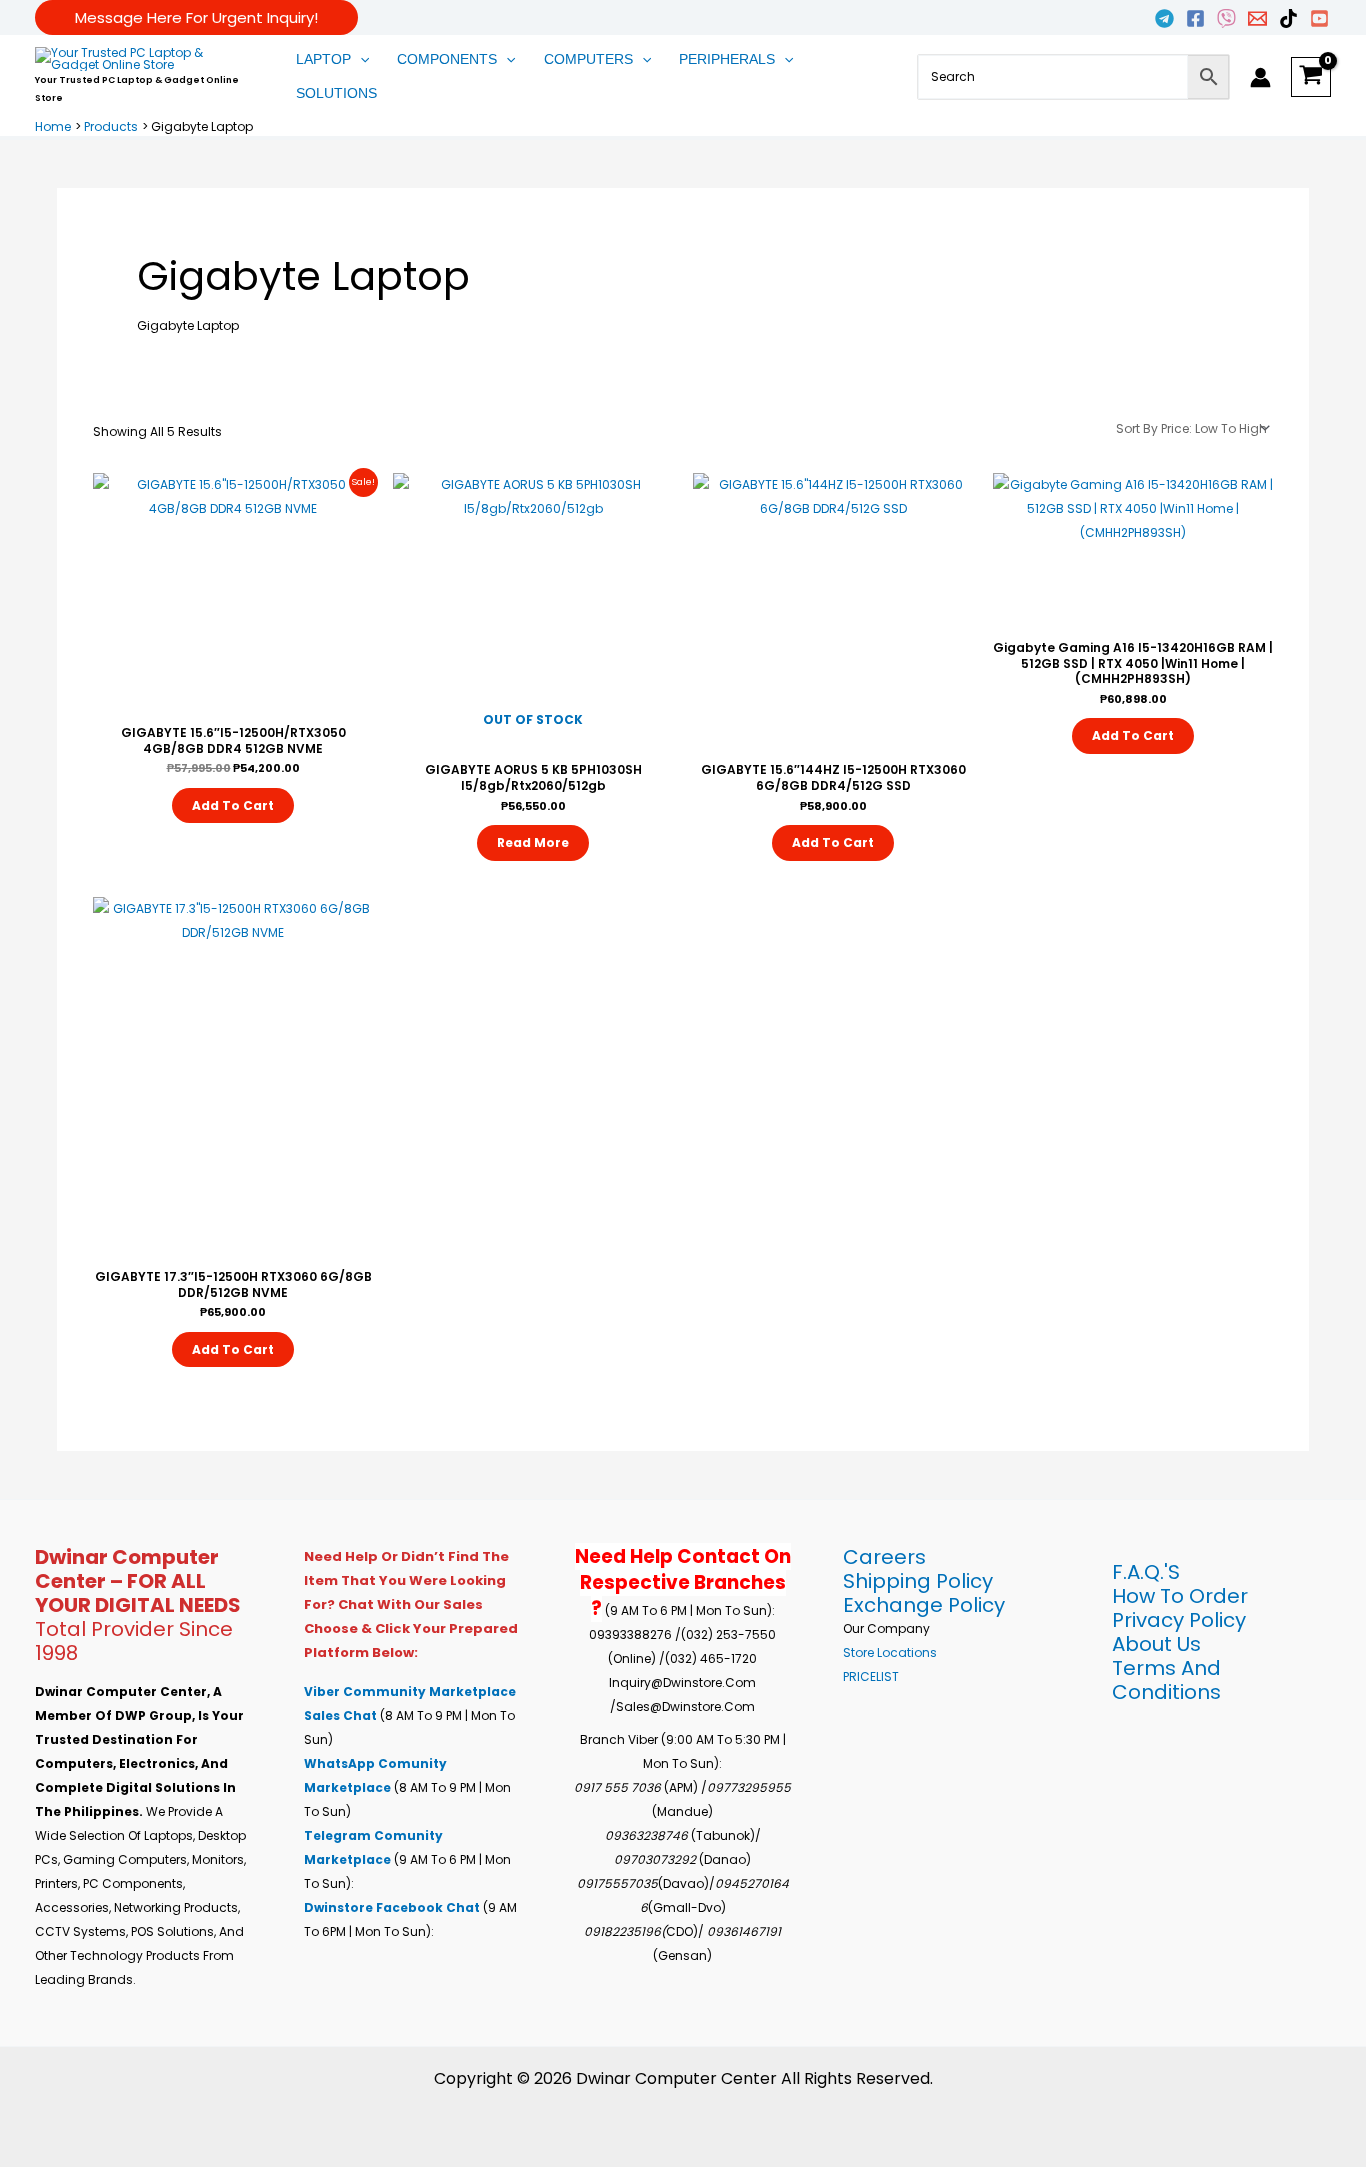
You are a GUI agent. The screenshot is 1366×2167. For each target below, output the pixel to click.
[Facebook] (1195, 18)
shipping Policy (918, 1581)
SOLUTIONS (336, 93)
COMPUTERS (588, 59)
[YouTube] (1319, 18)
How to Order (1180, 1596)
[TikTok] (1288, 18)
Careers (884, 1557)
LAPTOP (323, 59)
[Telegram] (1164, 18)
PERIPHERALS (727, 59)
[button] (196, 17)
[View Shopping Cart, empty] (1311, 77)
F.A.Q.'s (1146, 1572)
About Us (1156, 1644)
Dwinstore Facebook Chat (393, 1907)
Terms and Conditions (1166, 1680)
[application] (360, 60)
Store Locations (890, 1652)
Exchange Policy (924, 1605)
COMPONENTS (447, 59)
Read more (533, 842)
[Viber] (1226, 18)
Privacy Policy (1179, 1620)
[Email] (1257, 18)
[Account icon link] (1260, 77)
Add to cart (233, 805)
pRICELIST (871, 1676)
